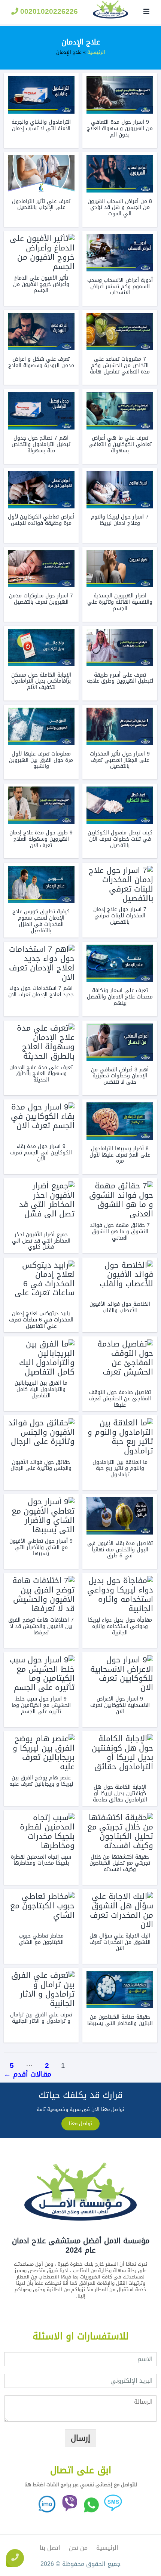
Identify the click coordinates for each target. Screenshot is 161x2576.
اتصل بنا (50, 2548)
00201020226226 (48, 11)
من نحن (78, 2548)
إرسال (80, 2438)
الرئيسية (96, 52)
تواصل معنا (80, 2123)
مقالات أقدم (28, 2074)
